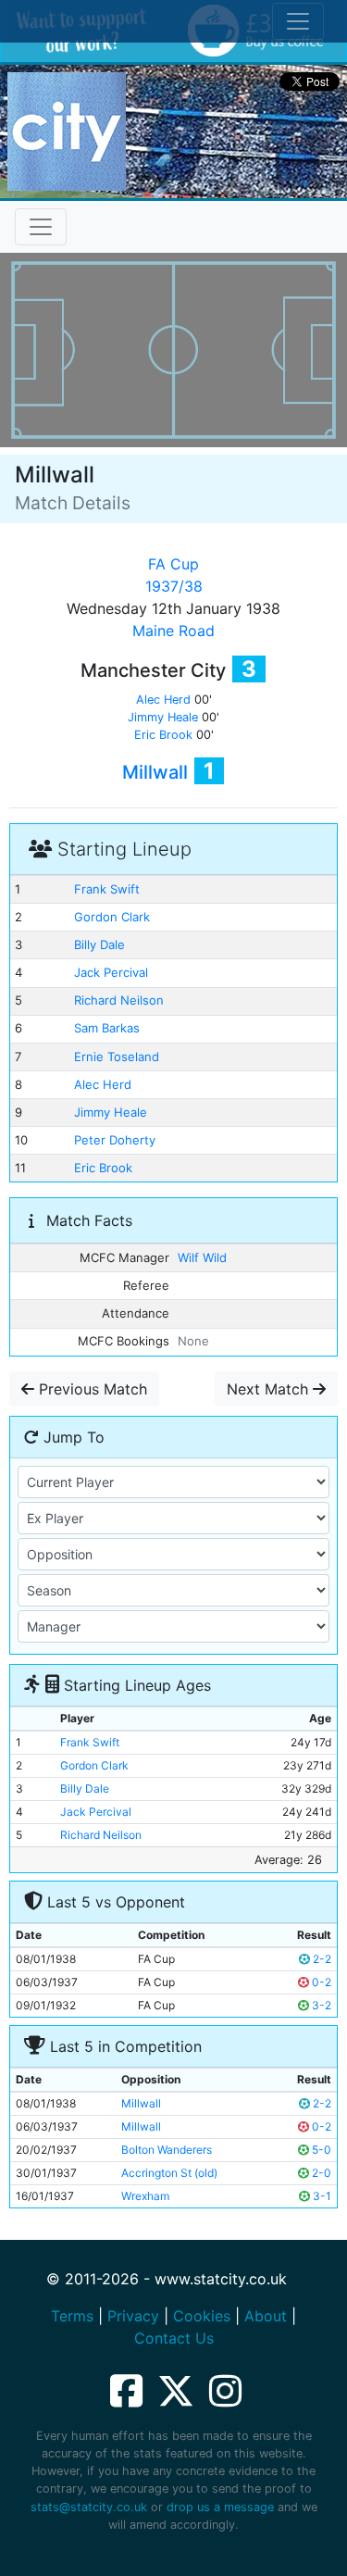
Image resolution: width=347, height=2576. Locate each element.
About (266, 2316)
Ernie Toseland (117, 1057)
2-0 (320, 2173)
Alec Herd (163, 700)
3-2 (320, 2005)
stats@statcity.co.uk (89, 2507)
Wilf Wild (202, 1257)
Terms (72, 2316)
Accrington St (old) (169, 2173)
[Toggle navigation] (41, 227)
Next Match (270, 1389)
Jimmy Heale (163, 717)
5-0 (320, 2150)
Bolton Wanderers (167, 2150)
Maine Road (173, 631)
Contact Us (174, 2338)
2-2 (321, 1959)
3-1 (321, 2196)
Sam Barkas (107, 1028)
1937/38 (174, 586)
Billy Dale (99, 944)
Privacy (133, 2316)
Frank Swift (107, 889)
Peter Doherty (115, 1140)
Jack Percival (111, 972)
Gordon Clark (112, 917)
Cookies (202, 2316)
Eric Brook (163, 735)
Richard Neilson (119, 1000)
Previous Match (91, 1389)
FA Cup (173, 564)
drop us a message (220, 2507)
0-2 (320, 1982)
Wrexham (145, 2196)
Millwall (155, 772)
